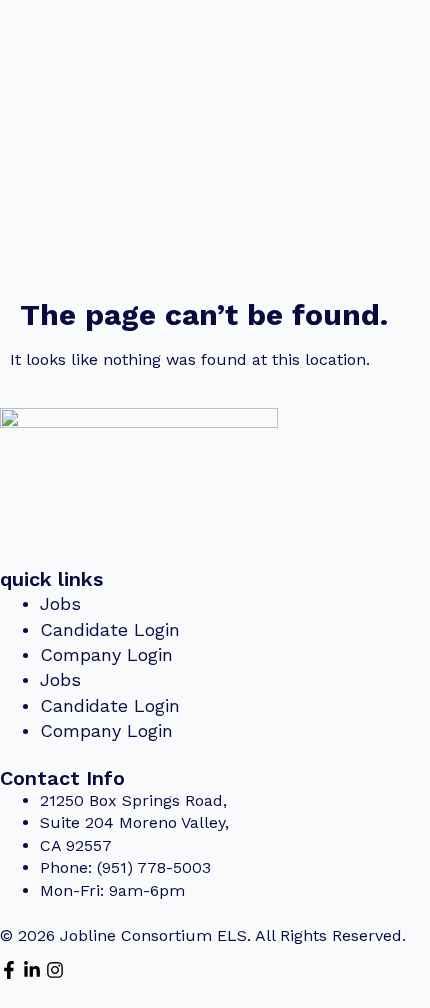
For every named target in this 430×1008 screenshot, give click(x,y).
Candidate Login (110, 629)
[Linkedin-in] (32, 970)
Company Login (106, 654)
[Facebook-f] (9, 970)
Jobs (60, 603)
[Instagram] (55, 970)
